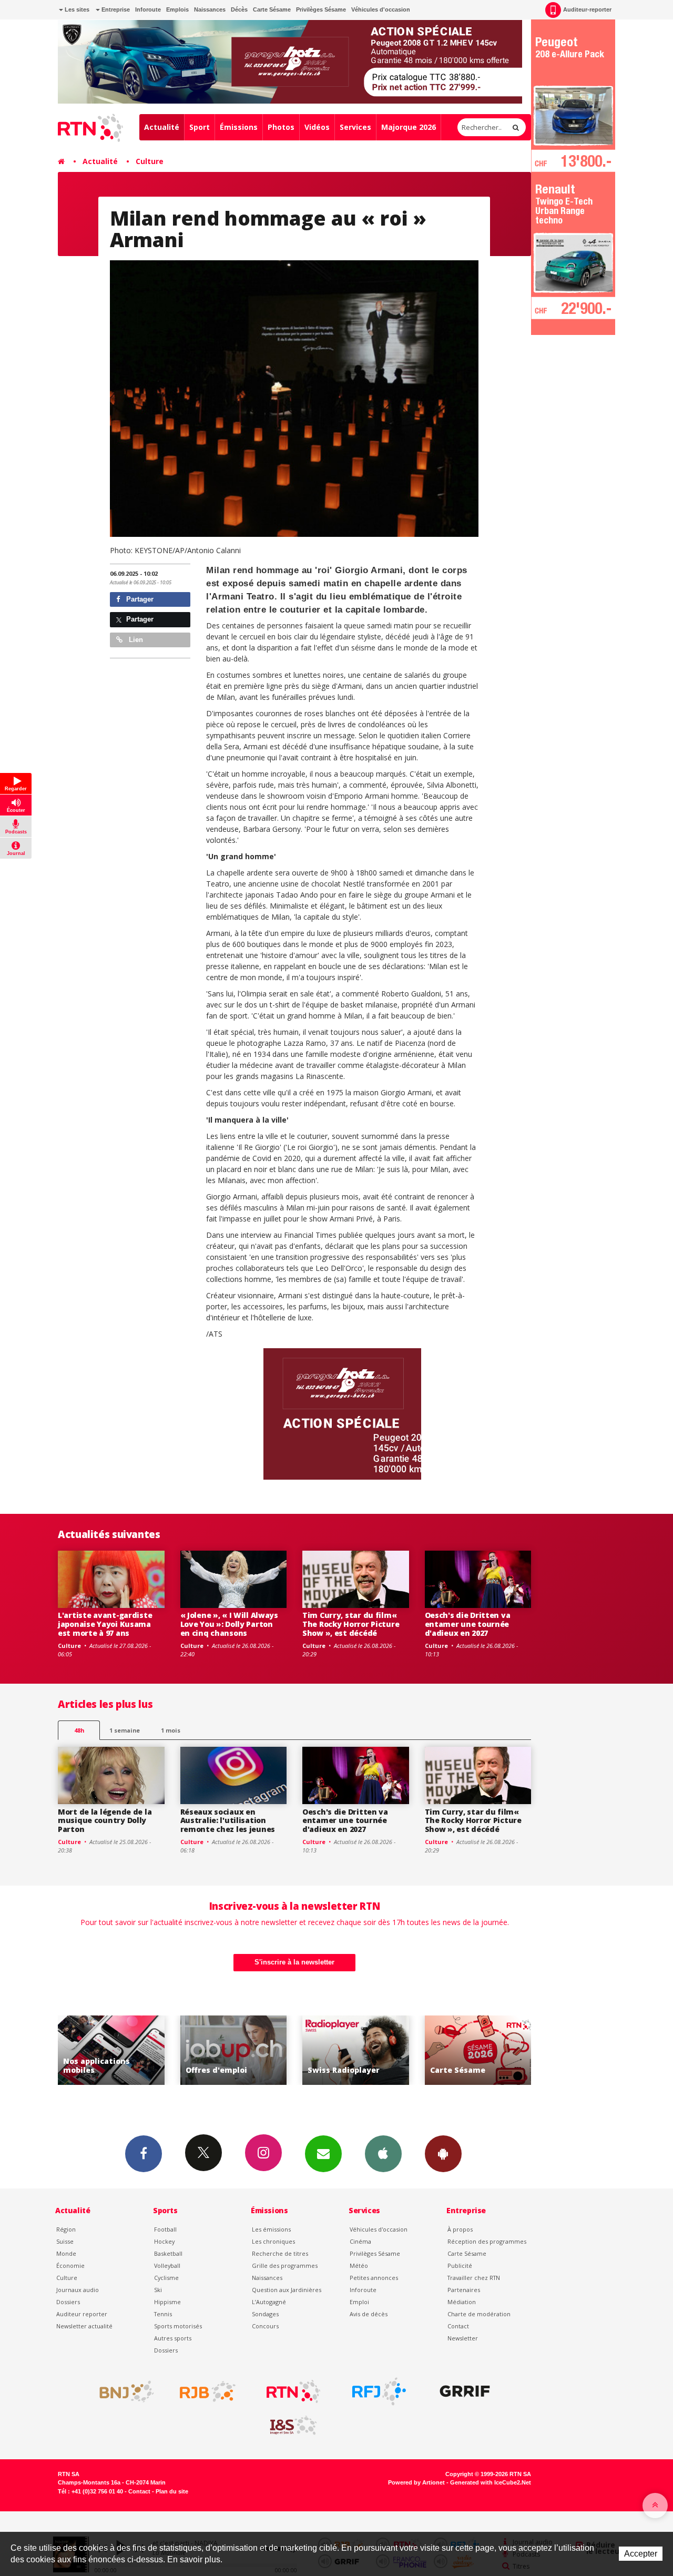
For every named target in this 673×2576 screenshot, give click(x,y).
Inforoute (148, 9)
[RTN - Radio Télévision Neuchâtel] (293, 2391)
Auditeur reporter (82, 2314)
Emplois (177, 9)
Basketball (168, 2253)
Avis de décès (369, 2314)
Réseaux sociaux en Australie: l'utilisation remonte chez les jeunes (228, 1821)
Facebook (144, 2154)
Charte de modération (479, 2314)
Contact (458, 2326)
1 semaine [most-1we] (125, 1730)
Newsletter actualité (84, 2326)
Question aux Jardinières (287, 2290)
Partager (139, 599)
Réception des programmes (487, 2241)
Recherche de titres (280, 2253)
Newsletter (463, 2338)
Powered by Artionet (416, 2482)
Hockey (164, 2241)
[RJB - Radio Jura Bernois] (208, 2391)
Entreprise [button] (115, 9)
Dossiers (68, 2302)
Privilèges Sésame (321, 9)
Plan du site (172, 2491)
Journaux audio (78, 2290)
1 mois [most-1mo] (171, 1730)
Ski (158, 2290)
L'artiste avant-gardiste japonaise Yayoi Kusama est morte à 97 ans (105, 1624)
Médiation (462, 2302)
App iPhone (383, 2154)
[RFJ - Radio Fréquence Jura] (379, 2391)
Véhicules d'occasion (381, 9)
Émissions (239, 127)
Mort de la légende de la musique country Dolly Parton (105, 1821)
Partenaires (464, 2290)
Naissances (210, 9)
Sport (200, 127)
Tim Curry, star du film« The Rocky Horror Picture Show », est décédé (351, 1624)
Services (355, 127)
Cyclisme (166, 2278)
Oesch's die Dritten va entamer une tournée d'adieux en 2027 (468, 1624)
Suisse (65, 2241)
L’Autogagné (269, 2302)
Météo (359, 2266)
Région (66, 2229)
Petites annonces (374, 2278)
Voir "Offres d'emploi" (112, 2050)
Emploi (359, 2302)
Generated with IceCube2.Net (491, 2482)
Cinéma (360, 2241)
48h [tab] (79, 1730)
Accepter (641, 2554)
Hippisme (167, 2302)
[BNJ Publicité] (122, 2391)
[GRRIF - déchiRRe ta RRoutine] (465, 2391)
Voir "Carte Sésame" (356, 2050)
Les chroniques (273, 2241)
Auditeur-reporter (587, 9)
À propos (460, 2229)
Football (165, 2229)
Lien (135, 640)
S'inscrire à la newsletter (294, 1962)
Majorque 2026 (409, 127)
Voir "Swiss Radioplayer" (234, 2050)
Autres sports (173, 2338)
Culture (150, 161)
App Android (443, 2154)
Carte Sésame (272, 9)
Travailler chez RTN (474, 2278)
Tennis (163, 2314)
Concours (265, 2326)
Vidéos (317, 127)
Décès (239, 9)
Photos (281, 127)
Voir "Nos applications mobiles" (478, 2050)
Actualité (162, 127)
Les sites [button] (76, 9)
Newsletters (323, 2154)
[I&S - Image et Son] (293, 2426)
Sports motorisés (178, 2326)
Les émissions (271, 2229)
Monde (66, 2253)
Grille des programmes (285, 2266)
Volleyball (167, 2266)
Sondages (265, 2314)
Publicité (460, 2266)
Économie (70, 2266)
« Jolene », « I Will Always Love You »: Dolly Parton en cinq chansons (229, 1624)
